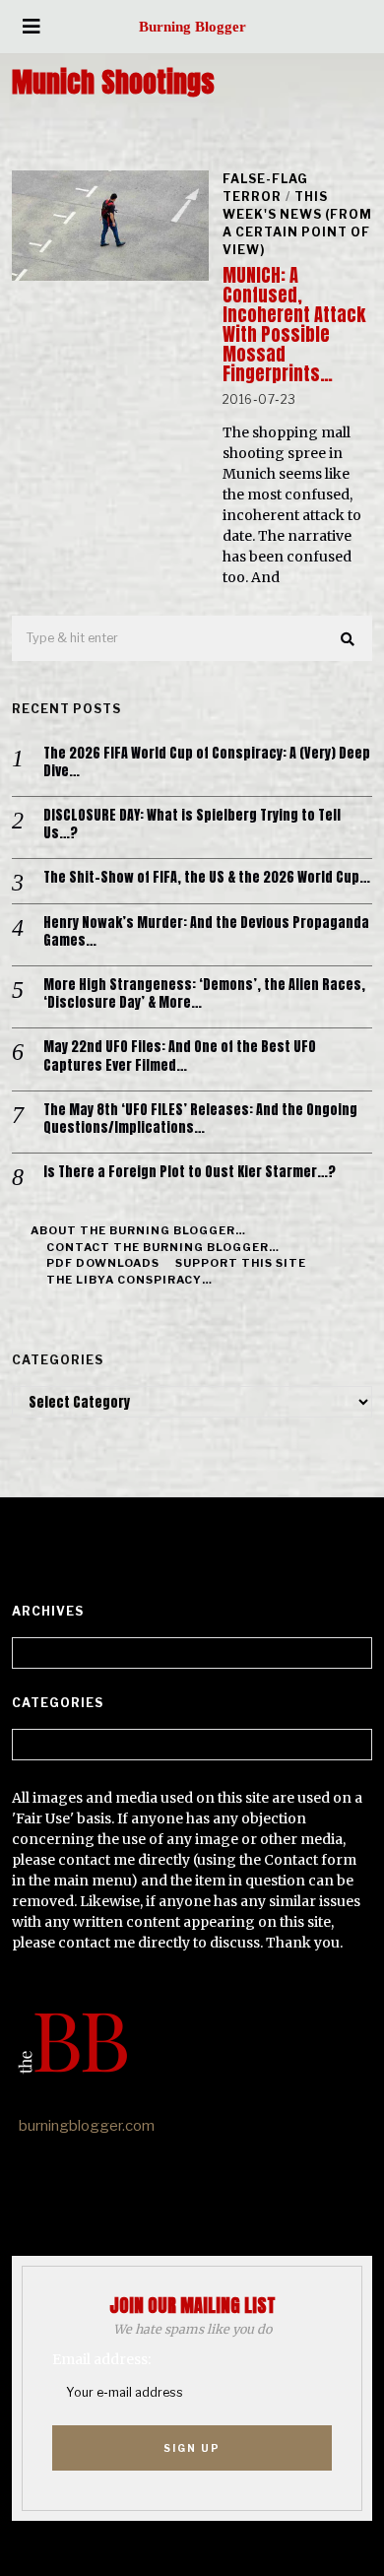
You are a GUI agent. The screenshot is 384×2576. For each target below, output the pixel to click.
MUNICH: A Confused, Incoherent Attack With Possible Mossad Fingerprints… (294, 325)
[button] (349, 639)
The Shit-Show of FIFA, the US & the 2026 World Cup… (207, 878)
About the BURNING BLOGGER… (138, 1230)
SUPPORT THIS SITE (241, 1263)
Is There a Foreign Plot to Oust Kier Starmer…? (190, 1172)
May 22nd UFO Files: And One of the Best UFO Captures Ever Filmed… (180, 1056)
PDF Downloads (103, 1263)
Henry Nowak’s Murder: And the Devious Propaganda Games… (206, 932)
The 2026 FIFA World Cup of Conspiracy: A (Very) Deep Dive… (207, 762)
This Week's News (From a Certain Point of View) (297, 223)
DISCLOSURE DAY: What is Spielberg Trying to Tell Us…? (192, 825)
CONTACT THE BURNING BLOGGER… (163, 1247)
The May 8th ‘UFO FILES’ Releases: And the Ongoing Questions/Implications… (200, 1119)
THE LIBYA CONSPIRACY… (129, 1280)
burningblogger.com (87, 2126)
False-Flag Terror (265, 188)
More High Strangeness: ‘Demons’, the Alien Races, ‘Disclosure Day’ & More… (204, 994)
